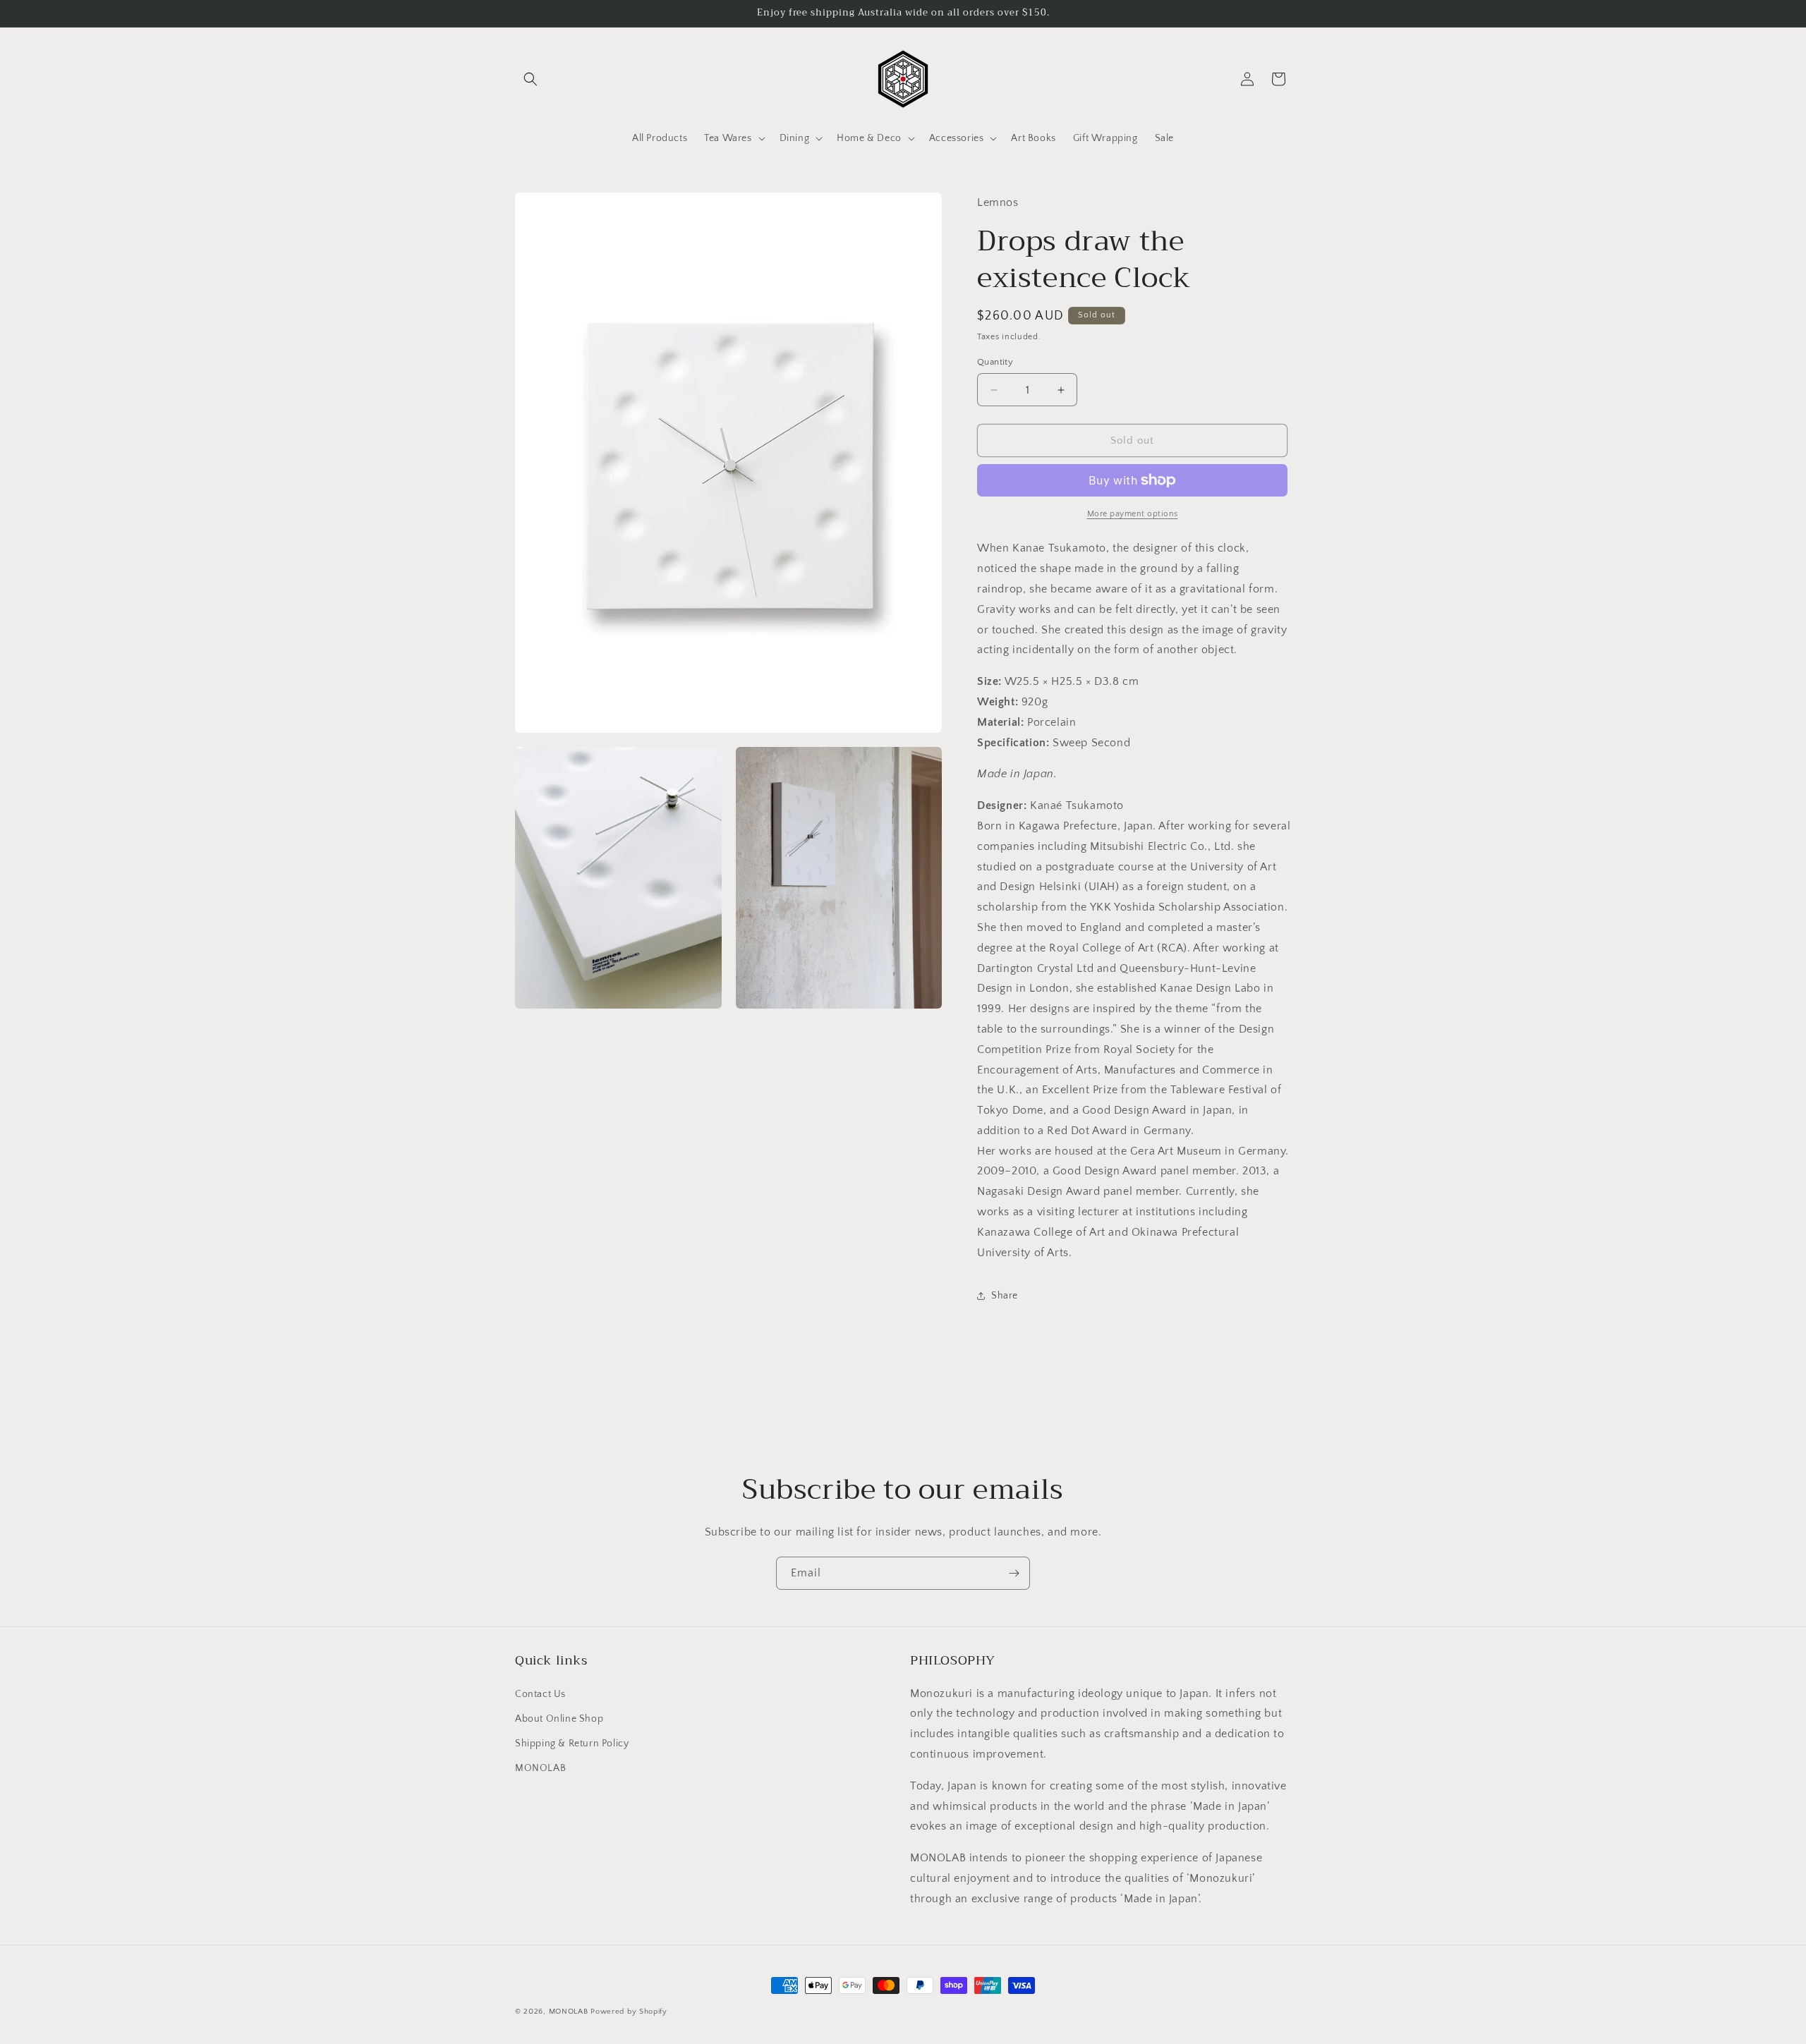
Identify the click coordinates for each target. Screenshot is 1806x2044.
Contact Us (540, 1694)
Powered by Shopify (629, 2012)
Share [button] (1005, 1296)
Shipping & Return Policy (572, 1744)
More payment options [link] (1133, 514)
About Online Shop (559, 1719)
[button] (531, 79)
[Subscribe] (1014, 1573)
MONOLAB (540, 1768)
